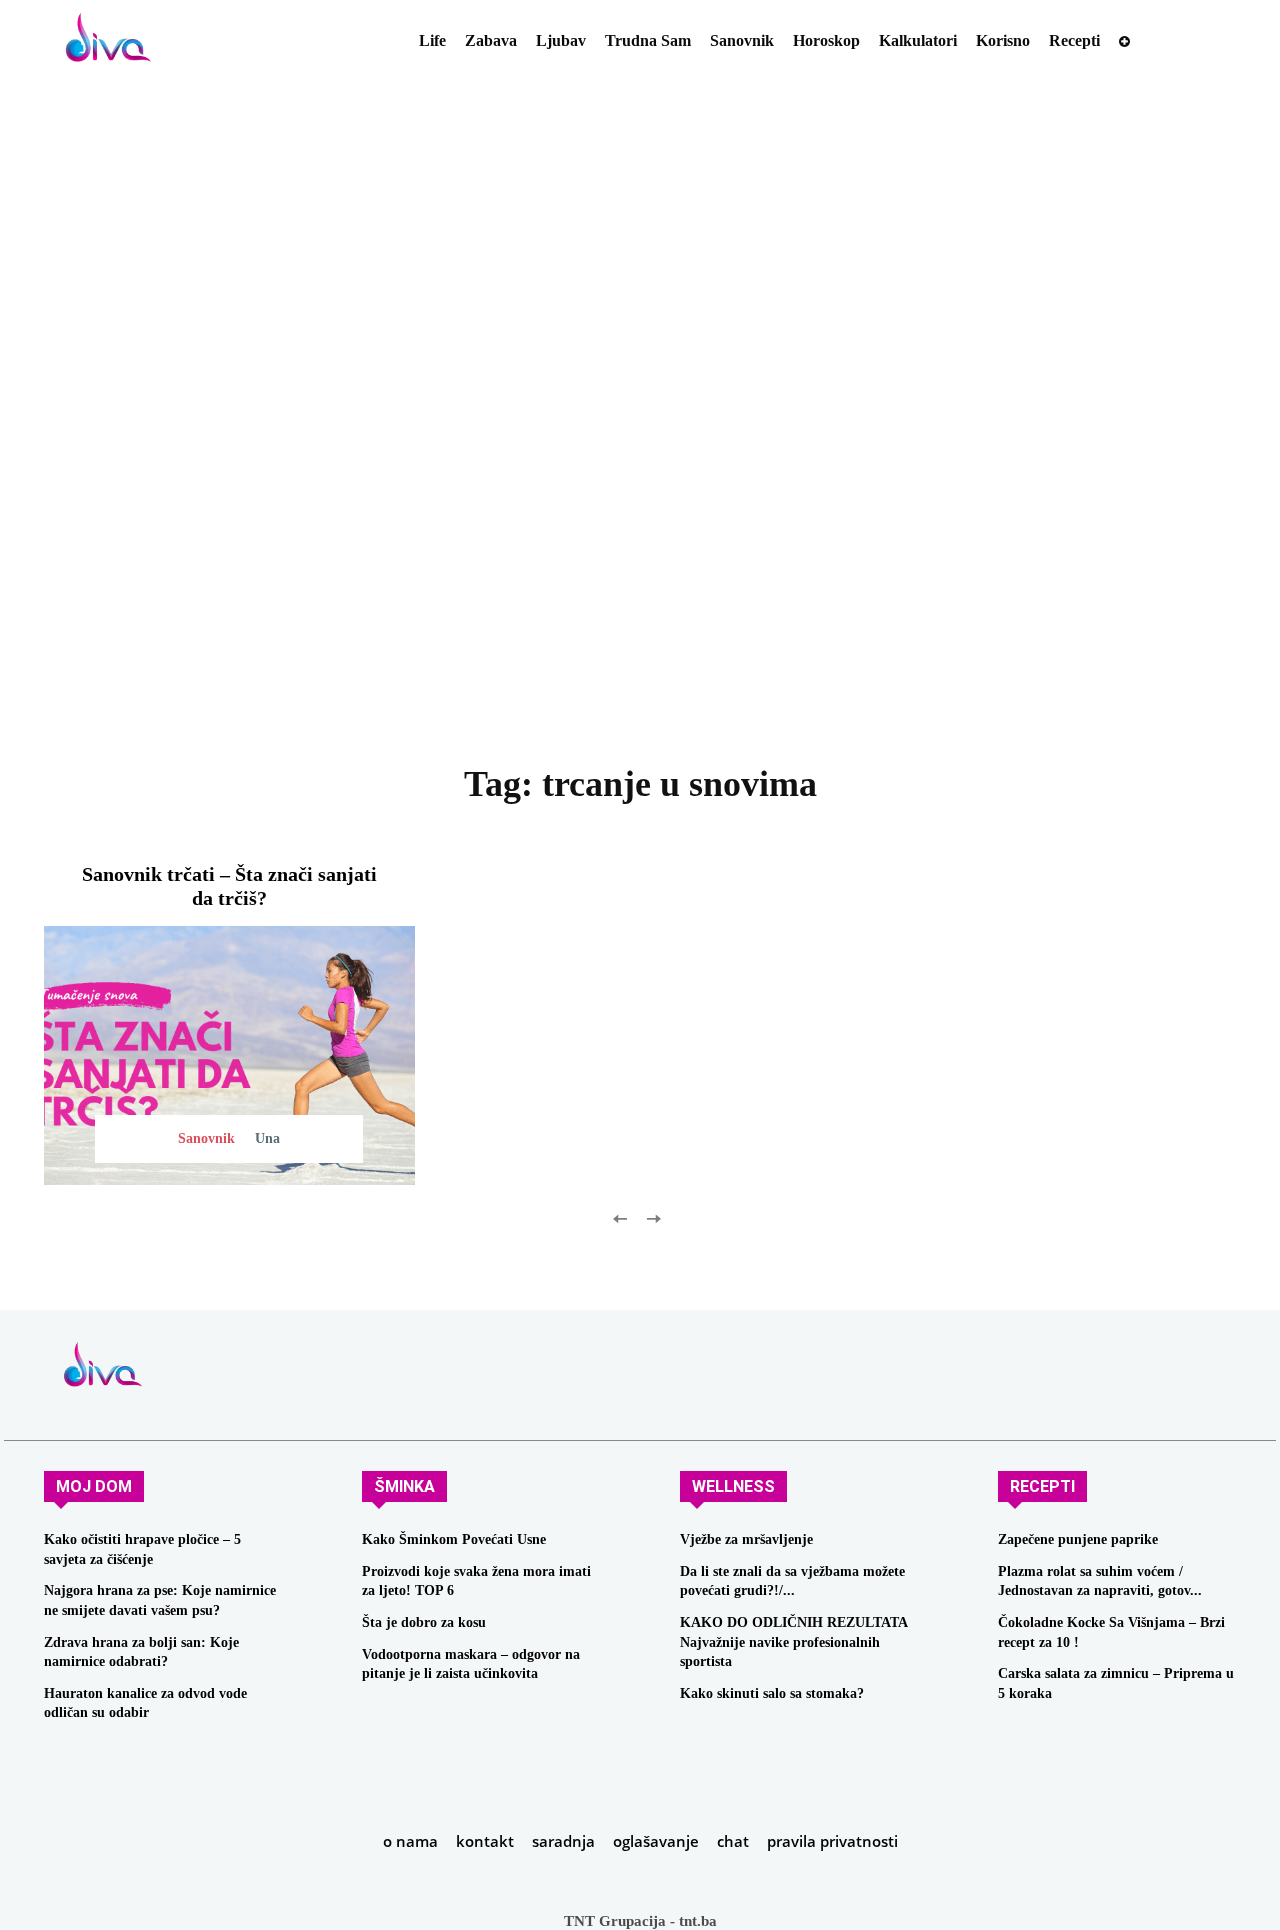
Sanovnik (206, 1138)
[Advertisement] (640, 461)
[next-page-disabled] (652, 1217)
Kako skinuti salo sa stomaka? (772, 1693)
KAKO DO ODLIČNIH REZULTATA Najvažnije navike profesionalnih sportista (794, 1642)
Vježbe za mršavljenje (746, 1539)
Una (267, 1138)
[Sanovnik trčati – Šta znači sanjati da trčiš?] (229, 1055)
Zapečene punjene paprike (1078, 1539)
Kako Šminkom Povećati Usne (454, 1539)
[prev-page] (620, 1217)
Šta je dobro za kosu (424, 1622)
